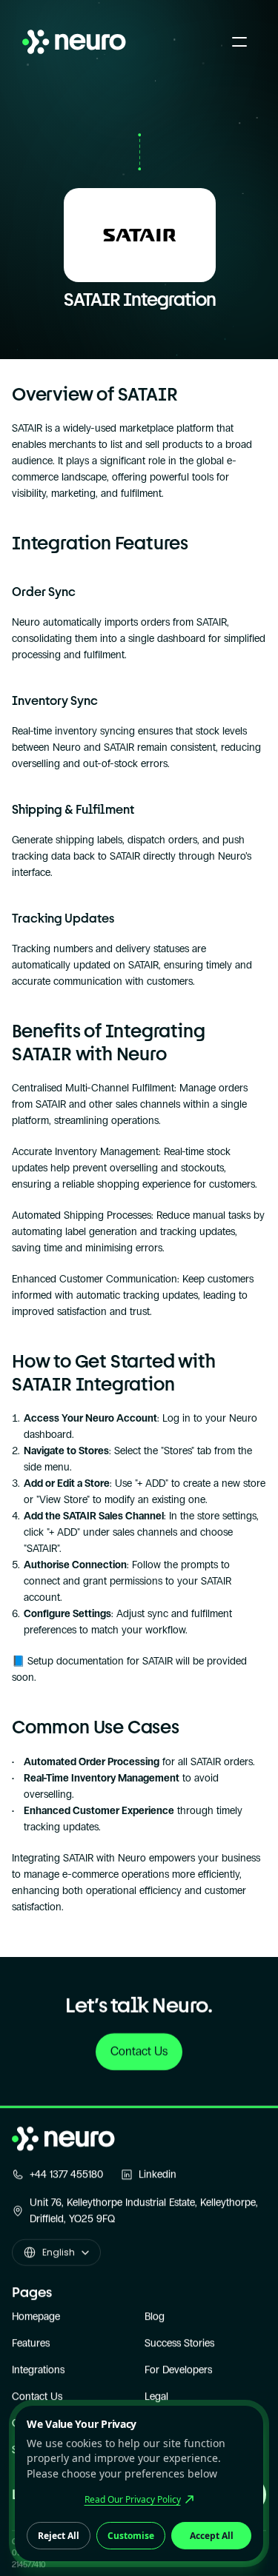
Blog (155, 2316)
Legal (156, 2396)
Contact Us (37, 2396)
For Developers (178, 2370)
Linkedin (158, 2174)
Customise (131, 2536)
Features (31, 2343)
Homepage (36, 2316)
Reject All (59, 2536)
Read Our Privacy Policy (133, 2499)
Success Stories (179, 2343)
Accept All (212, 2536)
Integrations (38, 2370)
